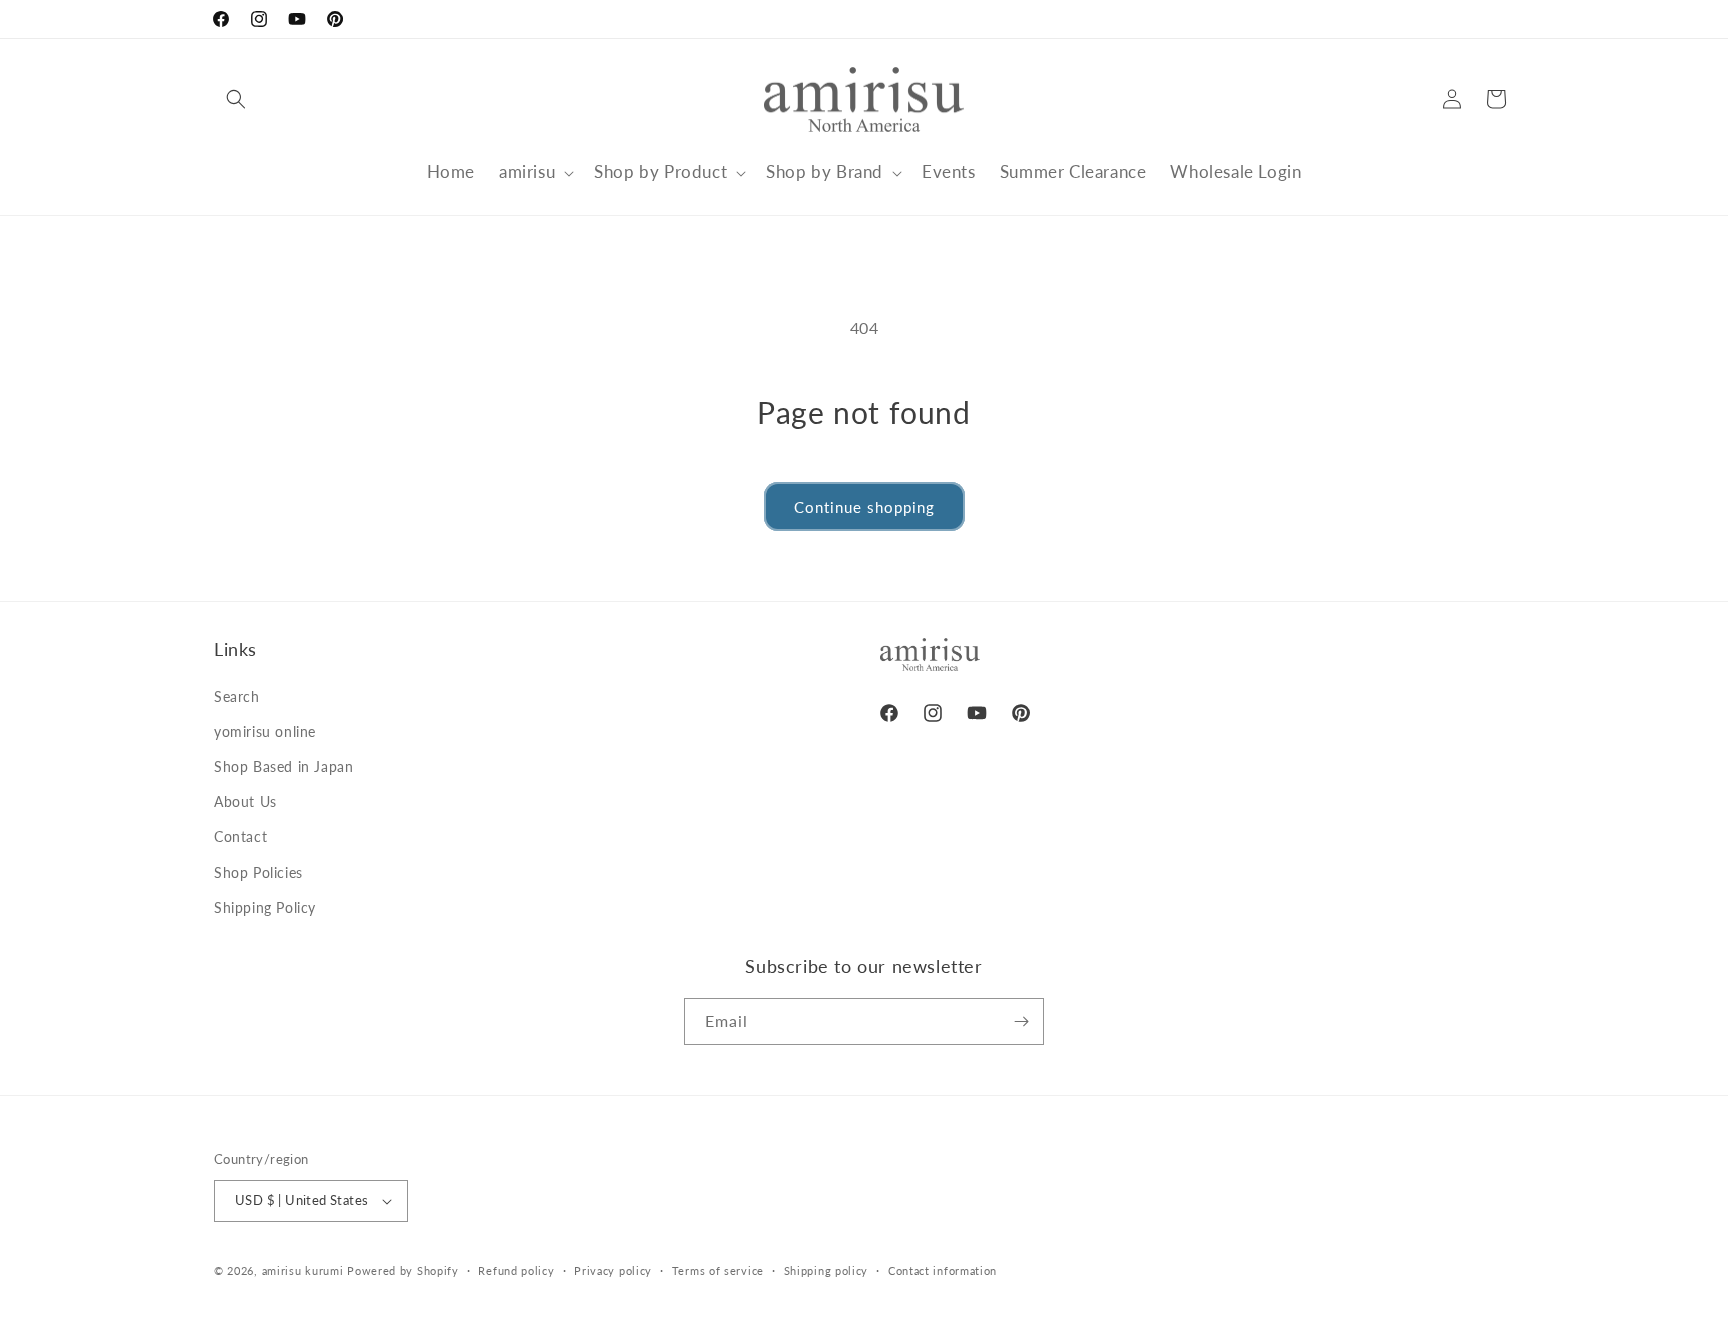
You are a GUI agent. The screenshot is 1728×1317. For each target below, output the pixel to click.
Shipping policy (826, 1270)
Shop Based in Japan (283, 766)
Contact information (942, 1270)
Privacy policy (613, 1270)
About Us (245, 801)
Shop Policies (258, 872)
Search (237, 696)
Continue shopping (864, 507)
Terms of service (718, 1270)
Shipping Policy (265, 907)
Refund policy (516, 1270)
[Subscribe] (1021, 1021)
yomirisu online (265, 731)
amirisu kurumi (303, 1270)
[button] (236, 99)
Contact (240, 836)
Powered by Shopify (403, 1270)
